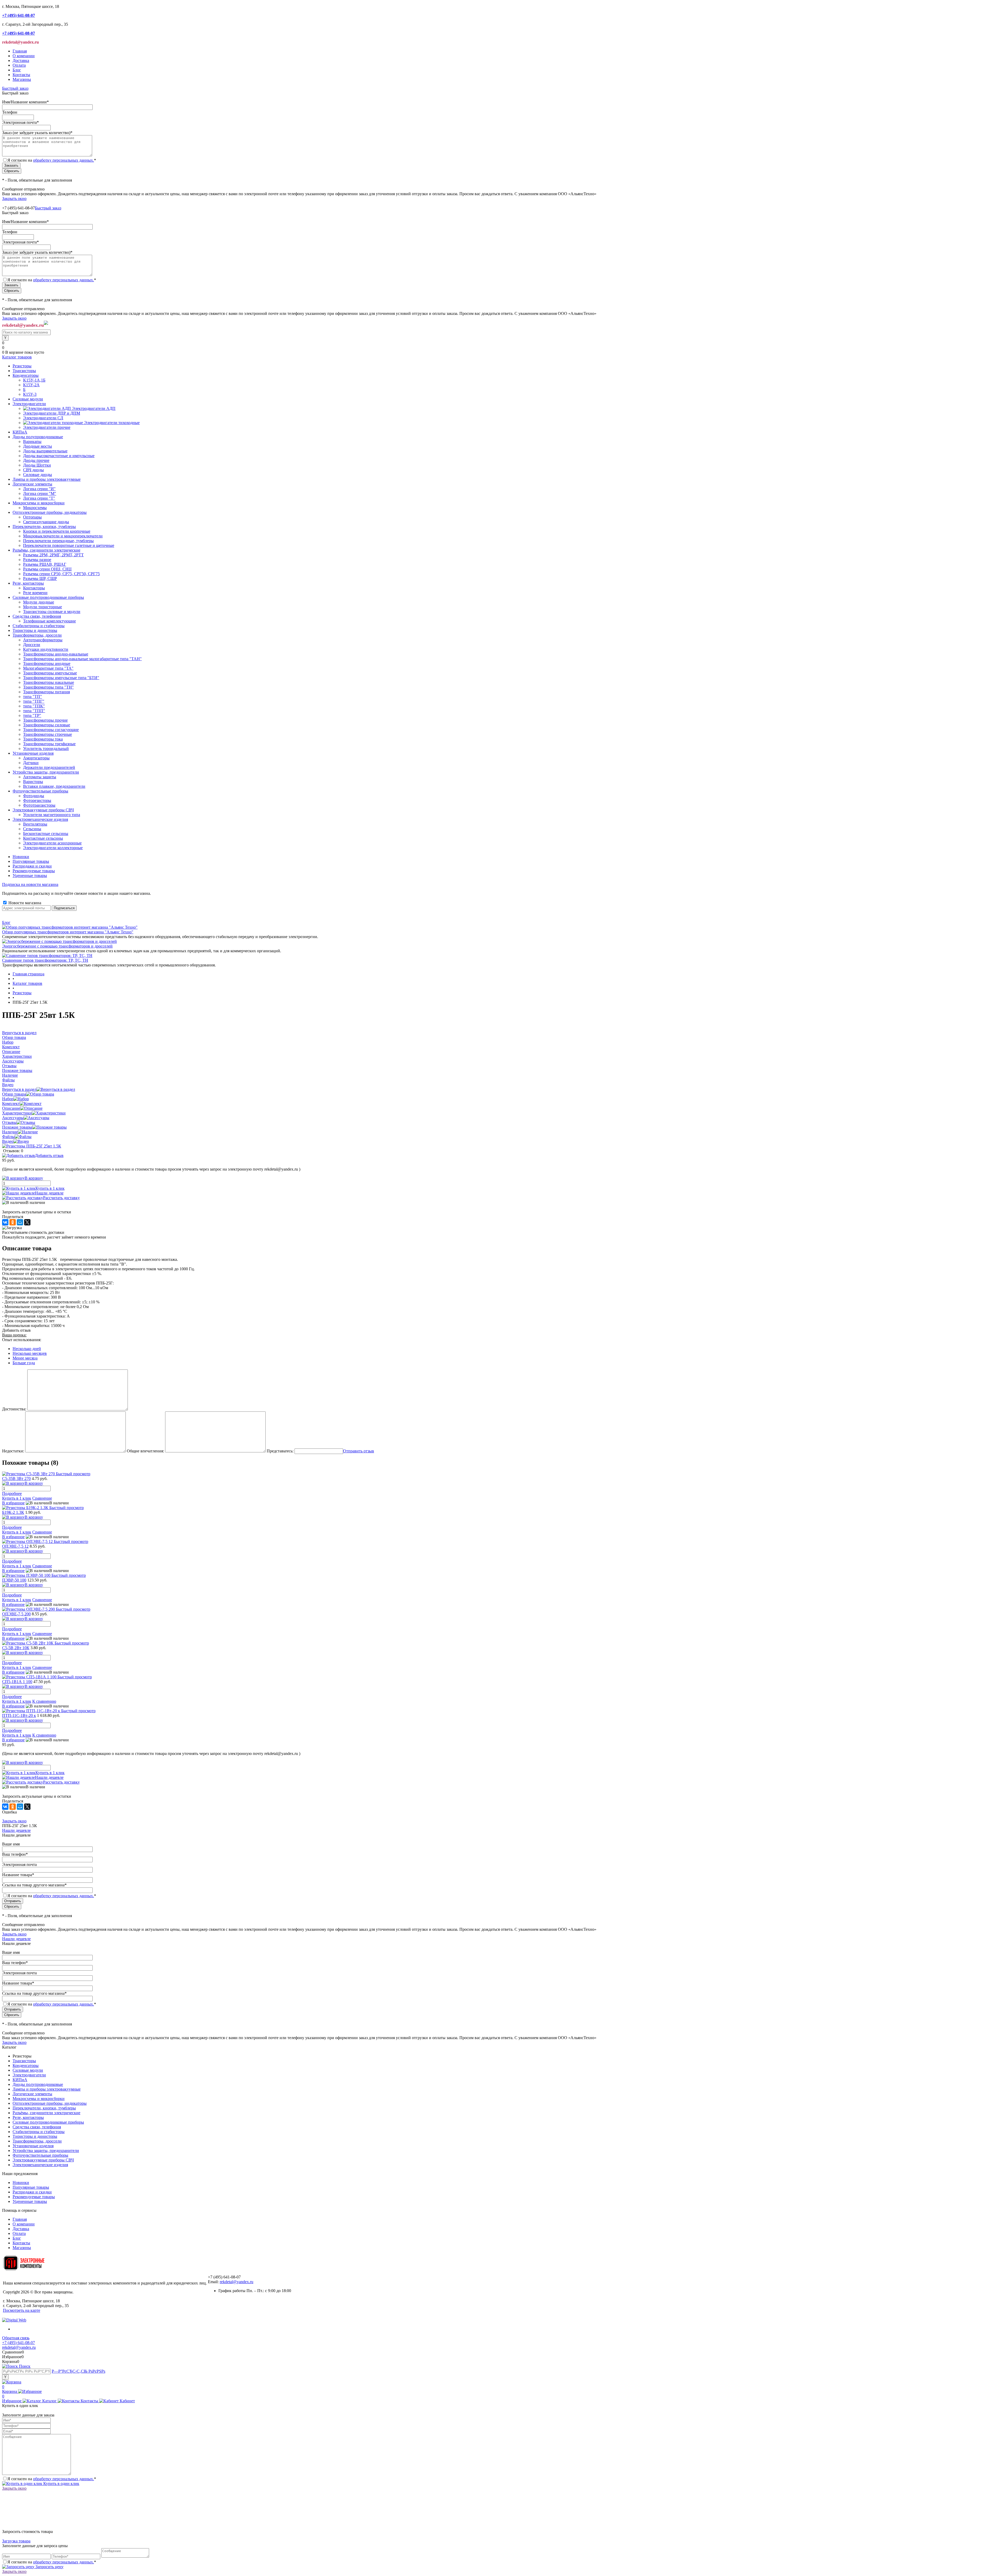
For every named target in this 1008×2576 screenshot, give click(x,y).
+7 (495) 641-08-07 (19, 2343)
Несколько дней (27, 1349)
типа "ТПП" (34, 711)
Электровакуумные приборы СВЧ (43, 2160)
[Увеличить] (32, 1146)
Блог (17, 70)
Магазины (22, 79)
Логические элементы (32, 2094)
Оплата (19, 65)
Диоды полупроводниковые (38, 2084)
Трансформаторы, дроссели (37, 2141)
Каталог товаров (17, 357)
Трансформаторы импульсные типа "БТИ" (61, 678)
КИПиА (20, 2080)
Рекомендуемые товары (34, 871)
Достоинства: (14, 1409)
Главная (20, 51)
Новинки (21, 857)
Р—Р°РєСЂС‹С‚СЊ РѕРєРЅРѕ (78, 2371)
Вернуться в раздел (19, 1089)
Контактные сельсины (43, 838)
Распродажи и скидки (32, 866)
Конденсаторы (26, 2065)
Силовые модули (28, 2070)
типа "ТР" (32, 715)
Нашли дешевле (49, 1193)
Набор (8, 1099)
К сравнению (44, 1701)
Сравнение (42, 1498)
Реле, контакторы (28, 2117)
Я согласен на (52, 160)
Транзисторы (24, 2061)
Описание (11, 1108)
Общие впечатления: (145, 1451)
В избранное (13, 1503)
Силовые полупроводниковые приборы (48, 2122)
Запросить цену (49, 2567)
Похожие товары (17, 1127)
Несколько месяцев (30, 1353)
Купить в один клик (61, 2484)
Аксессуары (13, 1118)
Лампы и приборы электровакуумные (47, 2089)
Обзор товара (14, 1094)
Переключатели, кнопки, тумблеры (44, 2108)
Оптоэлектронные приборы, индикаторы (50, 2103)
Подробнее (12, 1493)
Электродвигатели (29, 2075)
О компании (24, 56)
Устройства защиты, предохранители (46, 2151)
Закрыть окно (14, 199)
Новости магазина (24, 903)
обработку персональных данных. (64, 160)
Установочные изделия (33, 2146)
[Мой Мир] (20, 1222)
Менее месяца (25, 1358)
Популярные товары (31, 861)
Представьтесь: (280, 1451)
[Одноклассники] (13, 1222)
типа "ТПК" (34, 706)
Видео (8, 1141)
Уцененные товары (30, 876)
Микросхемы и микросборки (39, 2099)
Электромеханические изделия (40, 2165)
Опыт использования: (22, 1340)
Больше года (24, 1363)
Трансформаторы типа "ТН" (48, 687)
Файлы (8, 1137)
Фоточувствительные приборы (40, 2155)
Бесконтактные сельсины (46, 834)
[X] (27, 1222)
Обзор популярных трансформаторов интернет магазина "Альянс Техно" (68, 932)
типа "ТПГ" (34, 701)
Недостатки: (13, 1451)
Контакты (21, 75)
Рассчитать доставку (61, 1198)
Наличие (10, 1132)
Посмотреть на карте (22, 2310)
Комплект (11, 1104)
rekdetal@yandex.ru (237, 2282)
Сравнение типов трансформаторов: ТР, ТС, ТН (45, 960)
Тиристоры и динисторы (35, 2136)
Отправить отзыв (359, 1451)
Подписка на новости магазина (30, 884)
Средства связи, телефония (37, 2127)
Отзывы (9, 1122)
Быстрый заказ (15, 88)
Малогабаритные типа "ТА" (48, 668)
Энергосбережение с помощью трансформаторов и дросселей (57, 946)
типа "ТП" (33, 697)
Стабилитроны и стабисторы (39, 2132)
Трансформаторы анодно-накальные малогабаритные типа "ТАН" (82, 659)
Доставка (21, 60)
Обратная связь (16, 2338)
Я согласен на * (52, 2479)
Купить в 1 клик (50, 1188)
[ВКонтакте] (5, 1222)
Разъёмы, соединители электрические (46, 2113)
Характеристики (17, 1113)
